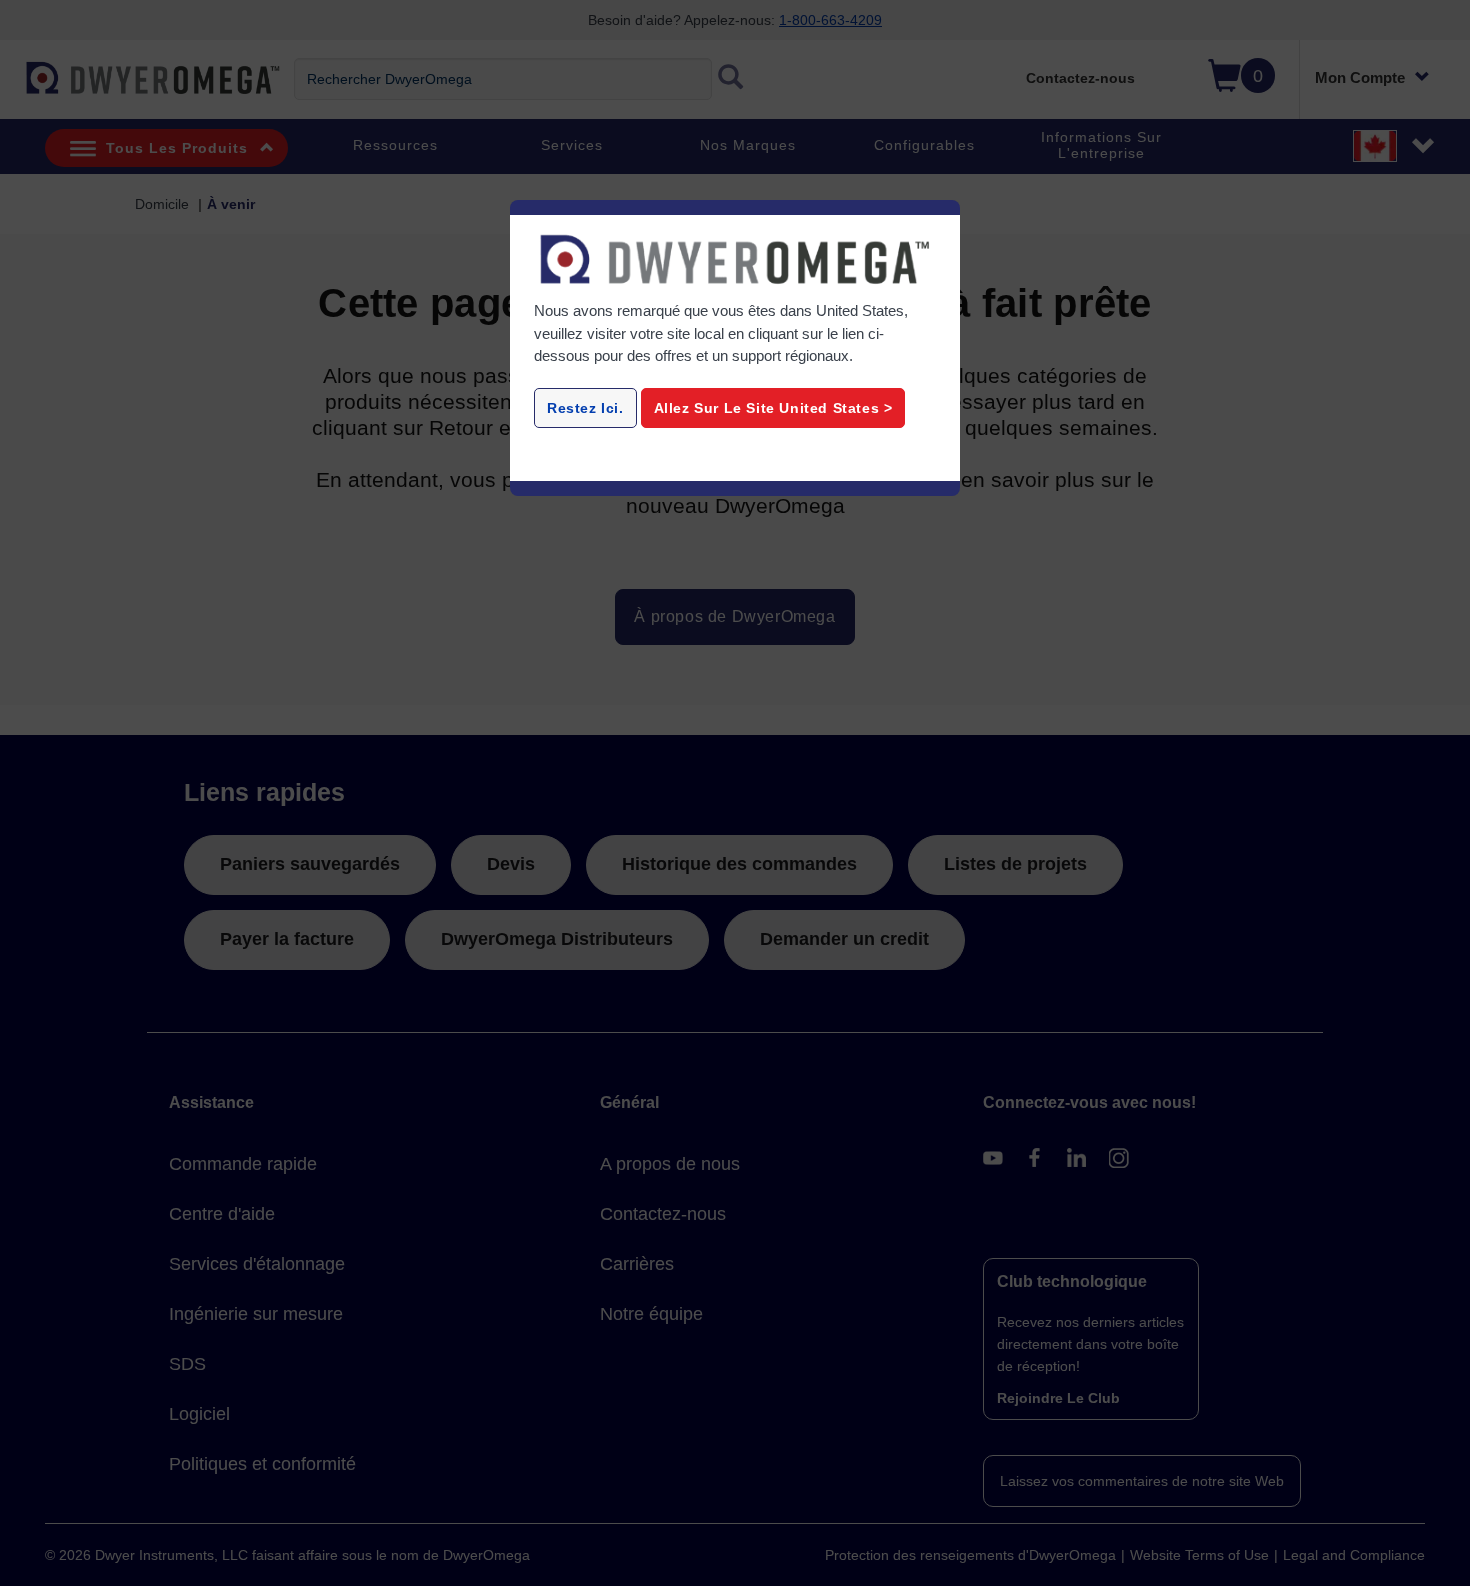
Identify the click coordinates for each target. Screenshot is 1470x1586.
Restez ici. (585, 408)
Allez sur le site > (773, 408)
